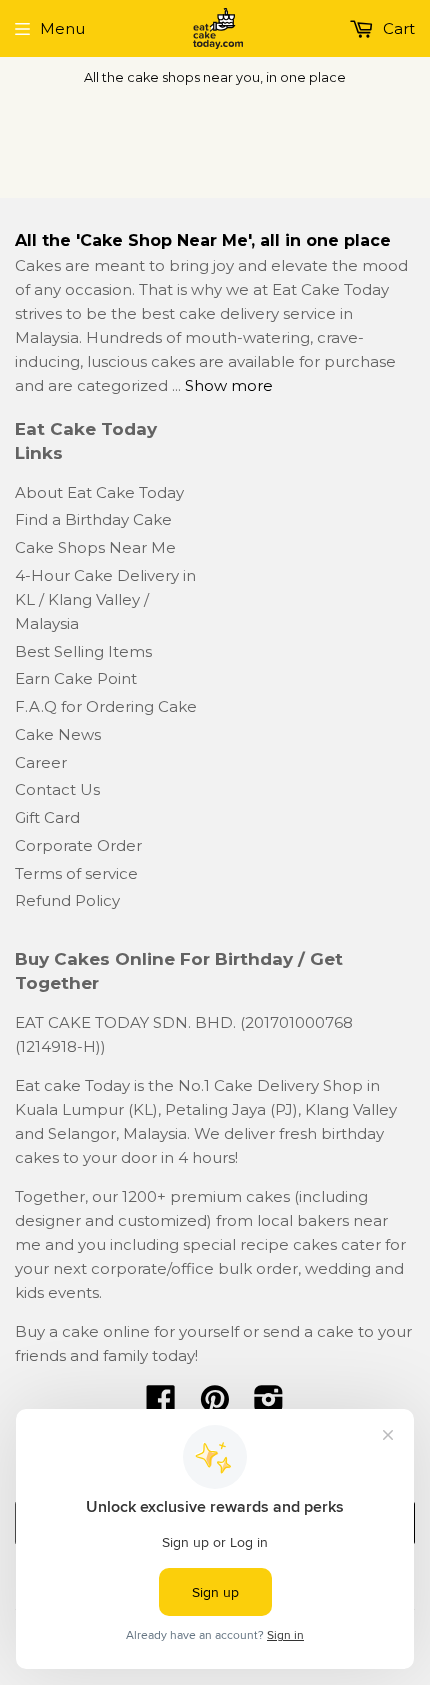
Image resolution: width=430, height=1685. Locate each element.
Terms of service (76, 873)
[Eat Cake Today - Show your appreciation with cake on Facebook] (161, 1405)
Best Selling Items (83, 651)
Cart (397, 28)
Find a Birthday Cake (93, 519)
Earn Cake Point (76, 678)
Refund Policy (67, 900)
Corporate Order (78, 845)
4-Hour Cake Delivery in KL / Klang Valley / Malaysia (105, 599)
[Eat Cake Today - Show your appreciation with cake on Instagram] (269, 1405)
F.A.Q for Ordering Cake (106, 706)
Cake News (58, 734)
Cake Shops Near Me (95, 547)
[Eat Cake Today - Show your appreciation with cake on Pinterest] (215, 1405)
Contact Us (57, 789)
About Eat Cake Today (99, 492)
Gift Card (47, 817)
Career (41, 762)
